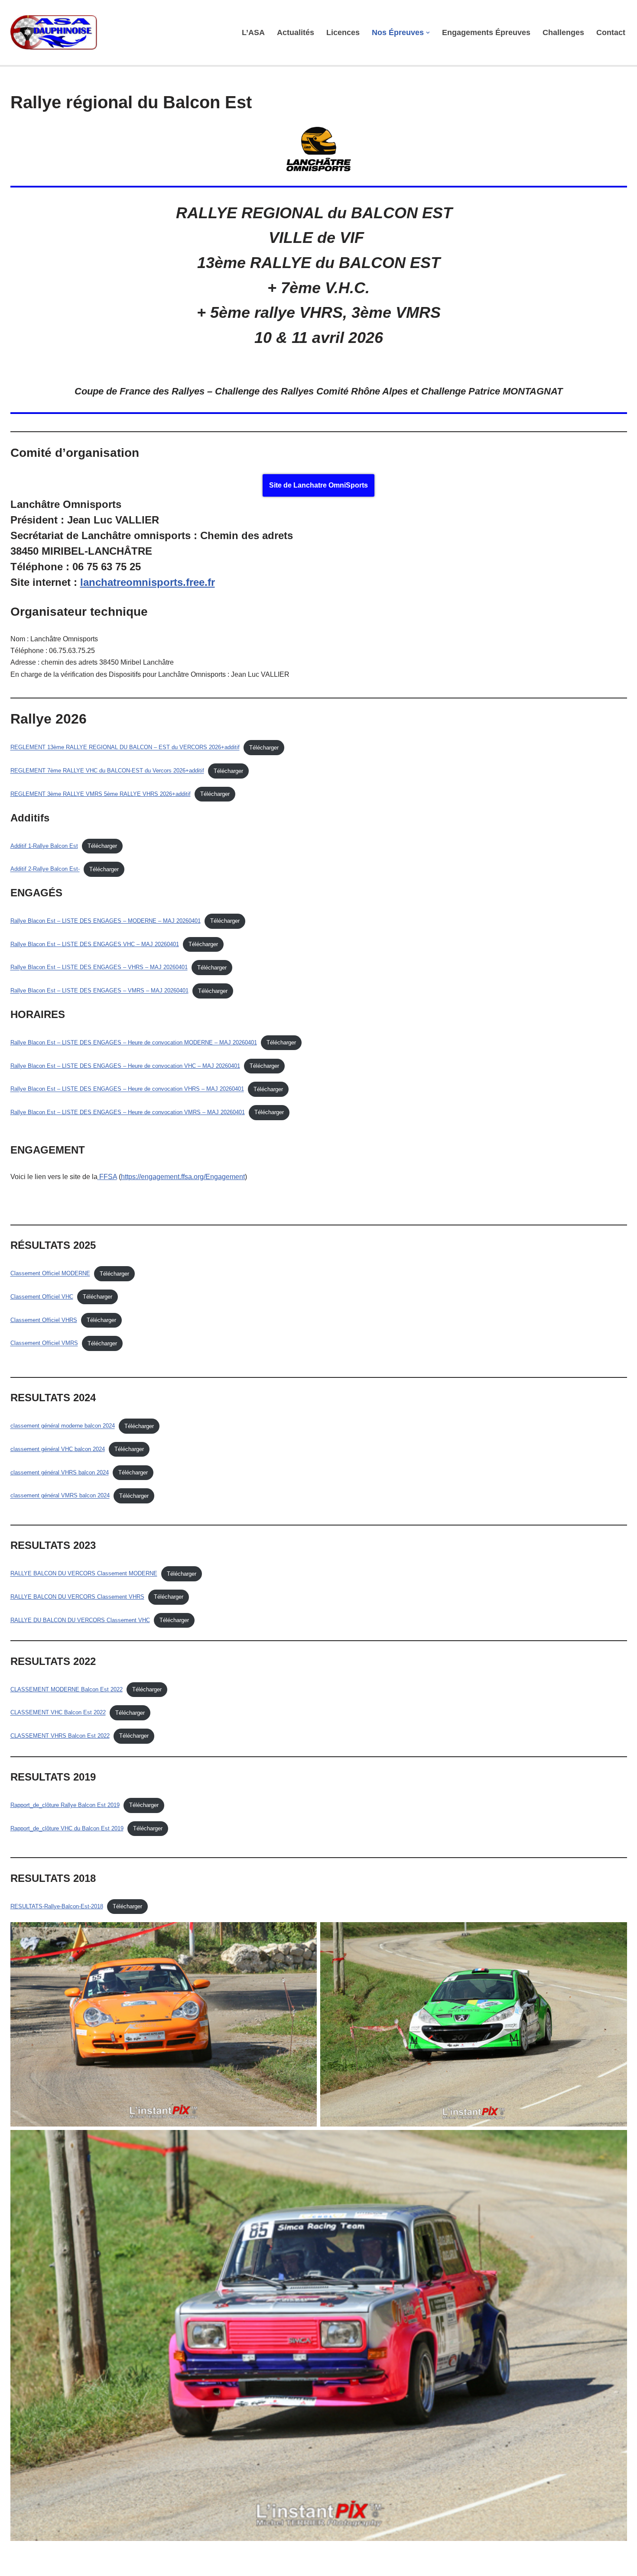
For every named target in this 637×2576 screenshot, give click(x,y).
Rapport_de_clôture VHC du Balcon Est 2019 (67, 1828)
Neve (19, 2565)
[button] (428, 33)
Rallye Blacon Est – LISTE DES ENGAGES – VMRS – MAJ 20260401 (99, 991)
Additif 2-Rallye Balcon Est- (45, 869)
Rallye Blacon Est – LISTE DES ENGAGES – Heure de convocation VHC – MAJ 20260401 (125, 1066)
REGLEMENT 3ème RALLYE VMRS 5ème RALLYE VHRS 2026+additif (101, 794)
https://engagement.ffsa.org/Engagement (183, 1177)
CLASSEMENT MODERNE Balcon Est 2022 (67, 1689)
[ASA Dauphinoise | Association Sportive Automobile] (56, 32)
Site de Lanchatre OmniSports (318, 485)
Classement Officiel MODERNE (50, 1274)
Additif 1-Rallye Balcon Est (44, 846)
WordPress (90, 2565)
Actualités (296, 32)
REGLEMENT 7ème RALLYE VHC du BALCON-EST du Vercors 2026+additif (107, 771)
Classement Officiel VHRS (44, 1320)
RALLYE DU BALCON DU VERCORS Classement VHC (80, 1620)
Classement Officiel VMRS (44, 1343)
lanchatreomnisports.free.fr (148, 582)
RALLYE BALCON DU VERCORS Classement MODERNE (84, 1574)
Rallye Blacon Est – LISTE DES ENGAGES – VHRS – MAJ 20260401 (99, 968)
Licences (343, 32)
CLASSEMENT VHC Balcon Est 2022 (58, 1713)
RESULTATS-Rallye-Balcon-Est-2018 (57, 1906)
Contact (611, 32)
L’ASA (253, 32)
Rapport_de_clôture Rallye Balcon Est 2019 (65, 1805)
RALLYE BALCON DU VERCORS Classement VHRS (77, 1597)
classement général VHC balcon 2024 (58, 1449)
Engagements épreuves (486, 32)
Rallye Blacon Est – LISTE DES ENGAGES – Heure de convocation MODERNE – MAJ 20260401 (134, 1042)
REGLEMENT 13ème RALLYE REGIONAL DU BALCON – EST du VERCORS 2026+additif (125, 748)
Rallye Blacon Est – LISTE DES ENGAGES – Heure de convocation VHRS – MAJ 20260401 (127, 1089)
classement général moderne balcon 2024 (63, 1426)
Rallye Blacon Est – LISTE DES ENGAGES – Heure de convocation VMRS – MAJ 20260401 (128, 1112)
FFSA (108, 1177)
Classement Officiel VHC (42, 1297)
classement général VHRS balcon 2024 (60, 1472)
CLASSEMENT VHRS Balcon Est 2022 (60, 1736)
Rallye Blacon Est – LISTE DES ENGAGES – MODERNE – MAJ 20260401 (106, 921)
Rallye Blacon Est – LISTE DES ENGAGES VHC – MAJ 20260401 (95, 944)
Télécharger (264, 748)
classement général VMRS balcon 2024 (60, 1496)
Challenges (563, 32)
